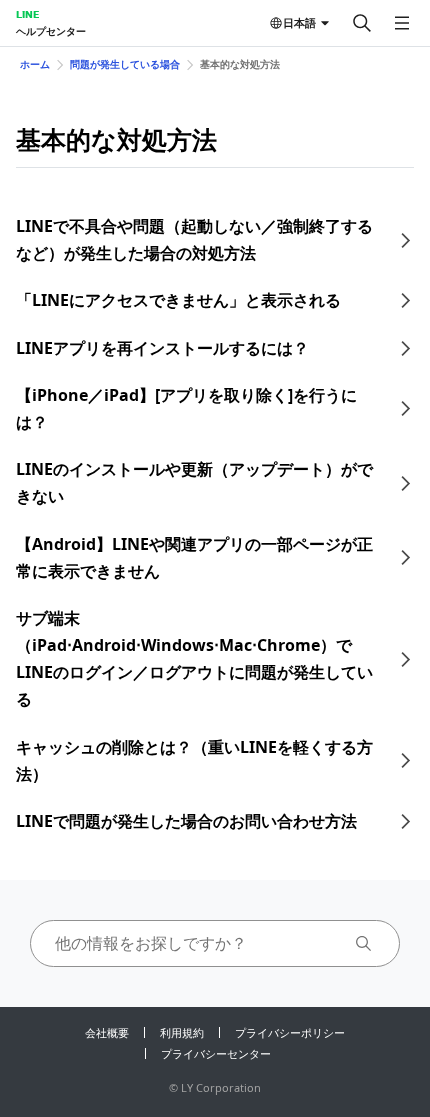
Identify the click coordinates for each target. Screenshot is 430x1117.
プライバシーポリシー (290, 1032)
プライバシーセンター (216, 1053)
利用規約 (182, 1032)
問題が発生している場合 (125, 64)
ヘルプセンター (51, 31)
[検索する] (362, 23)
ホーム (35, 64)
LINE (27, 14)
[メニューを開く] (402, 23)
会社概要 (107, 1032)
